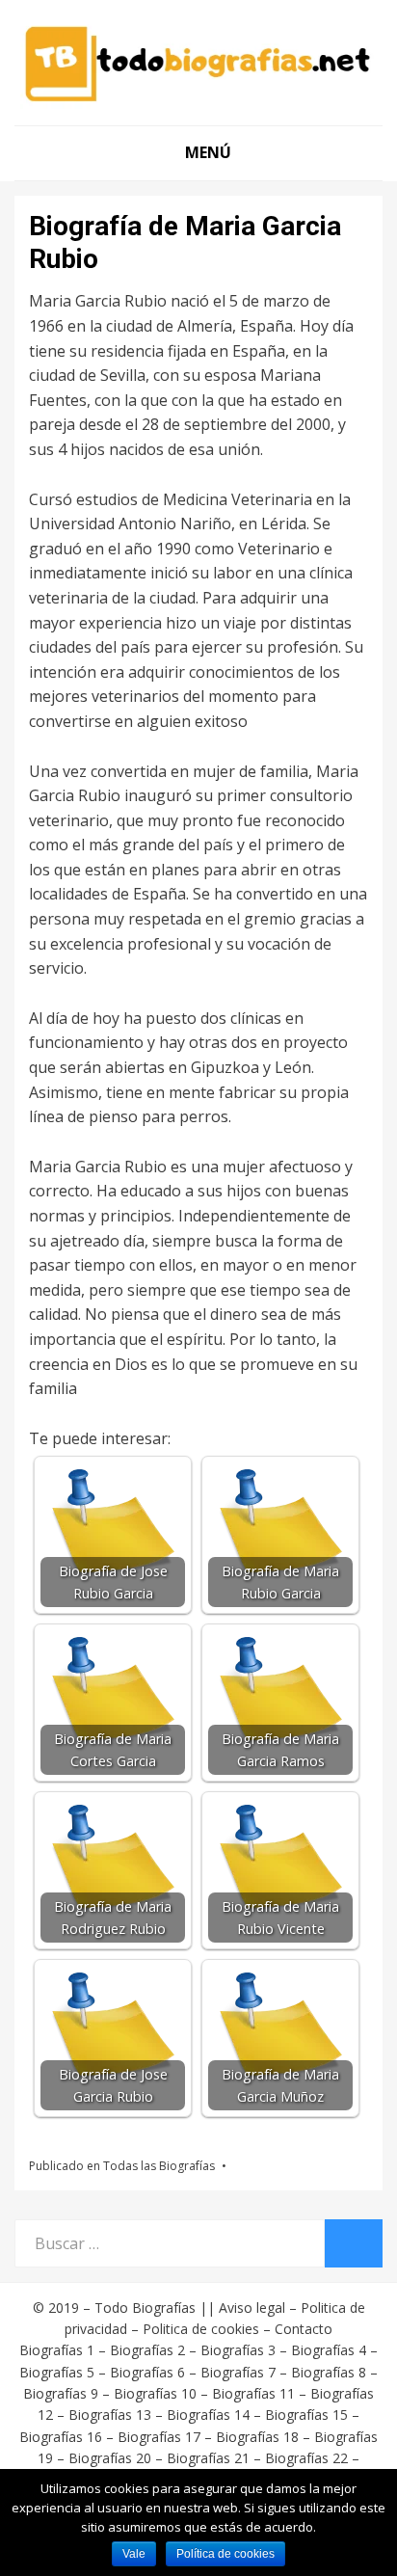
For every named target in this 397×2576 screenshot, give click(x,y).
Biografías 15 (306, 2415)
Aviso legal (252, 2308)
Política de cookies (225, 2554)
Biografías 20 (110, 2458)
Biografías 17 (159, 2437)
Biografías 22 (306, 2458)
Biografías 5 (57, 2372)
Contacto (304, 2329)
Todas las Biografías (159, 2166)
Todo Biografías (145, 2308)
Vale (134, 2554)
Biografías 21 (208, 2458)
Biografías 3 (238, 2350)
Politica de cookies (201, 2329)
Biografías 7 (238, 2372)
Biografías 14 (208, 2415)
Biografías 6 (147, 2372)
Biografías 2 (147, 2350)
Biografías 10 (155, 2393)
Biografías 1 (57, 2350)
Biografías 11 (253, 2393)
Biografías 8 (329, 2372)
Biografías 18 (257, 2437)
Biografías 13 (110, 2415)
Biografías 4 (329, 2350)
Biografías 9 (61, 2393)
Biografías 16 (61, 2437)
